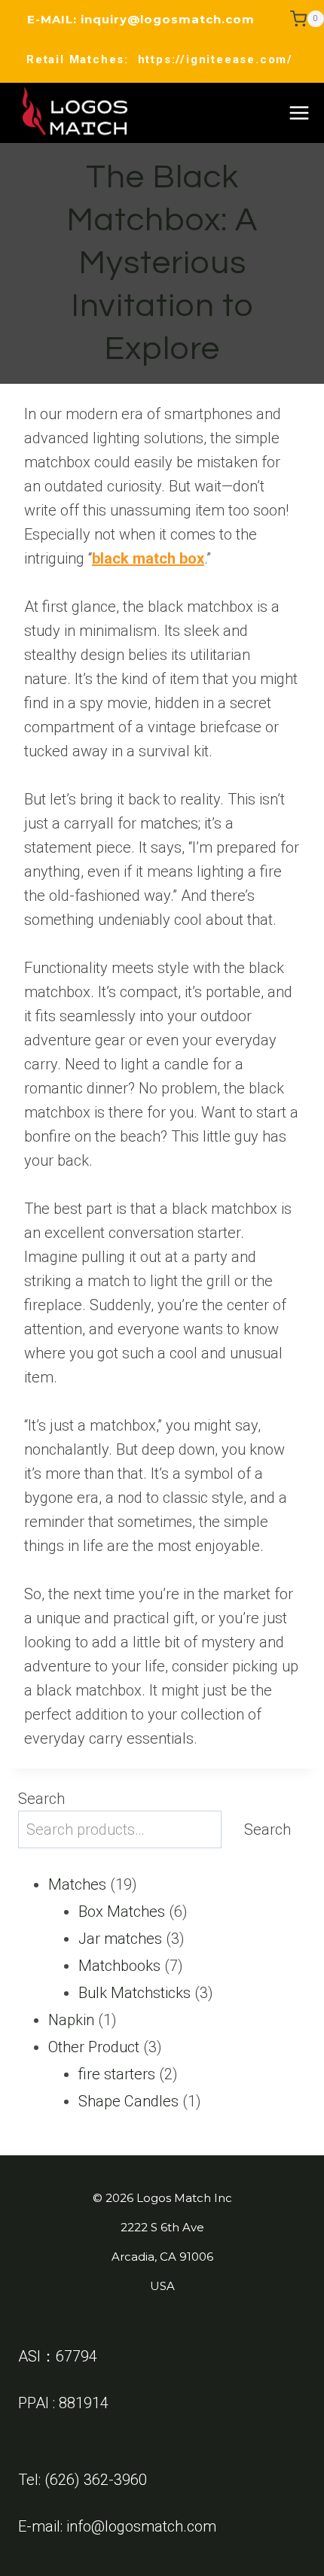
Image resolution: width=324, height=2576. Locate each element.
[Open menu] (299, 113)
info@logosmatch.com (141, 2526)
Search (41, 1799)
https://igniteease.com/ (215, 59)
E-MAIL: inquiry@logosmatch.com (141, 19)
